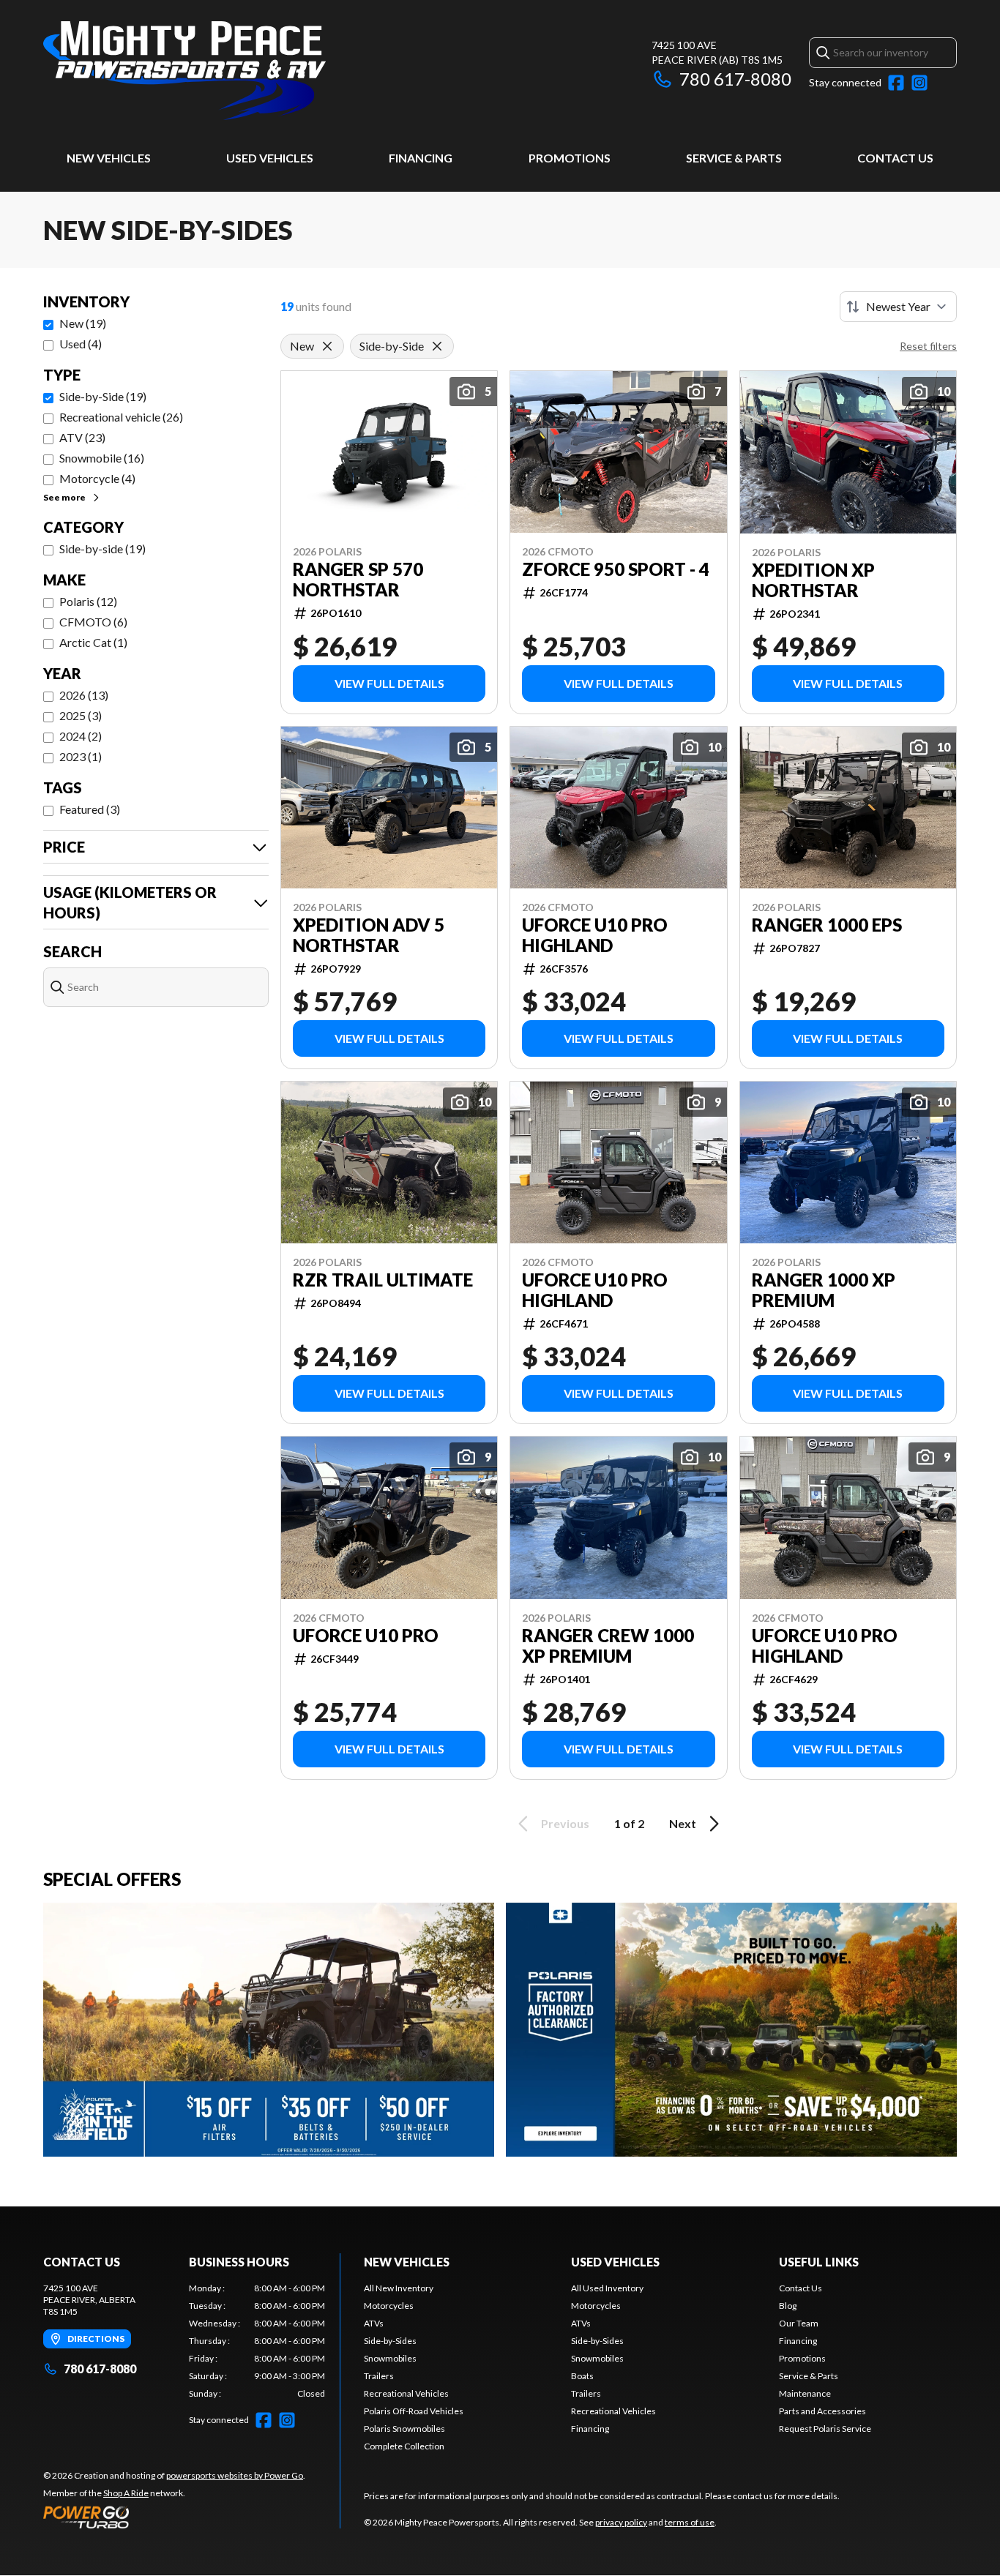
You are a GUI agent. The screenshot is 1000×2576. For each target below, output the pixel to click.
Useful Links (819, 2262)
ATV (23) (82, 437)
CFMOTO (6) (93, 622)
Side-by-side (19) (102, 548)
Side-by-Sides (390, 2341)
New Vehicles (109, 158)
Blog (788, 2306)
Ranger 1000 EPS (827, 925)
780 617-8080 (735, 79)
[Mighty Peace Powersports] (184, 71)
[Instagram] (919, 83)
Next (683, 1823)
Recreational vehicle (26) (121, 417)
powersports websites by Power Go (235, 2475)
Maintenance (805, 2393)
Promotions (570, 158)
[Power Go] (174, 2517)
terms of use (690, 2522)
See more (64, 497)
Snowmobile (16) (102, 458)
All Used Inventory (607, 2288)
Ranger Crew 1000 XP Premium (608, 1646)
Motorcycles (389, 2306)
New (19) (83, 323)
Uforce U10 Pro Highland (595, 935)
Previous (565, 1823)
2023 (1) (81, 756)
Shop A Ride (126, 2493)
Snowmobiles (390, 2358)
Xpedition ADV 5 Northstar (369, 935)
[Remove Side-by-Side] (437, 346)
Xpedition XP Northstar (813, 580)
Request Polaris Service (825, 2429)
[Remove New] (327, 346)
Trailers (379, 2376)
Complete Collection (404, 2446)
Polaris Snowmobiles (404, 2429)
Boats (582, 2376)
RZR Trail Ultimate (383, 1280)
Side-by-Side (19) (103, 396)
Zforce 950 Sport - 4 (616, 569)
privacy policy (621, 2522)
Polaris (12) (88, 601)
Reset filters (928, 346)
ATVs (374, 2323)
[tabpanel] (257, 2341)
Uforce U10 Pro (366, 1636)
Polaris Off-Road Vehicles (414, 2411)
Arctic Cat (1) (93, 642)
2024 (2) (81, 736)
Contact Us (895, 158)
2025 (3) (81, 715)
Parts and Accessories (822, 2411)
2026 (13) (84, 695)
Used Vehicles (270, 158)
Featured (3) (90, 809)
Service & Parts (734, 158)
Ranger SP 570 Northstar (358, 580)
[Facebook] (896, 83)
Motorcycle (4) (97, 478)
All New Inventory (399, 2288)
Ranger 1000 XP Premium (824, 1290)
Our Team (799, 2323)
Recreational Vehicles (406, 2393)
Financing (421, 158)
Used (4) (81, 344)
